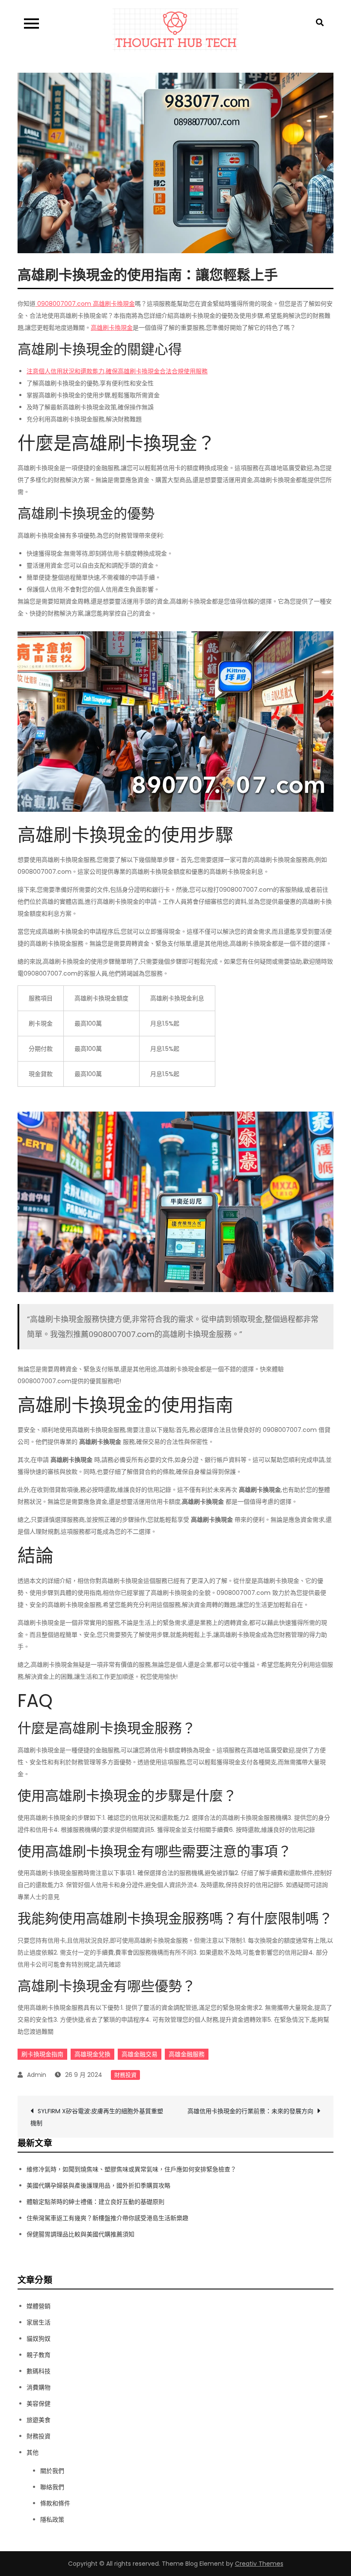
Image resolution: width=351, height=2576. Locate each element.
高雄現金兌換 (92, 2054)
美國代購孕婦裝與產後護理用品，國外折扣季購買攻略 (98, 2186)
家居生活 (39, 2322)
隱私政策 (52, 2520)
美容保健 (39, 2404)
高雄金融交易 (140, 2054)
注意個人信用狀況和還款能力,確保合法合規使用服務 (117, 371)
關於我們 (52, 2471)
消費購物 (39, 2387)
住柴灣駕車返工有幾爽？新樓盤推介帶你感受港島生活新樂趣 (107, 2218)
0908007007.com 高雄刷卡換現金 (85, 304)
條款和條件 (55, 2503)
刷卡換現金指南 (42, 2054)
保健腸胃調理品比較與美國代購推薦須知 (80, 2234)
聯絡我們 (52, 2487)
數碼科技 (39, 2371)
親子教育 (39, 2355)
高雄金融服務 (187, 2054)
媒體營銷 (39, 2306)
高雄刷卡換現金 (112, 328)
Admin (37, 2075)
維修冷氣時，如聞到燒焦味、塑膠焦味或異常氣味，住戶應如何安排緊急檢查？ (131, 2169)
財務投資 (125, 2075)
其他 (33, 2452)
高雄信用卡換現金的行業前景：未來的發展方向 (250, 2111)
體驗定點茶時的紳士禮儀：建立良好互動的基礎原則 (95, 2202)
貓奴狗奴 (39, 2339)
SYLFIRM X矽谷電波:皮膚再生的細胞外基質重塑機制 (97, 2117)
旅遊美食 (39, 2420)
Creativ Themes (259, 2564)
